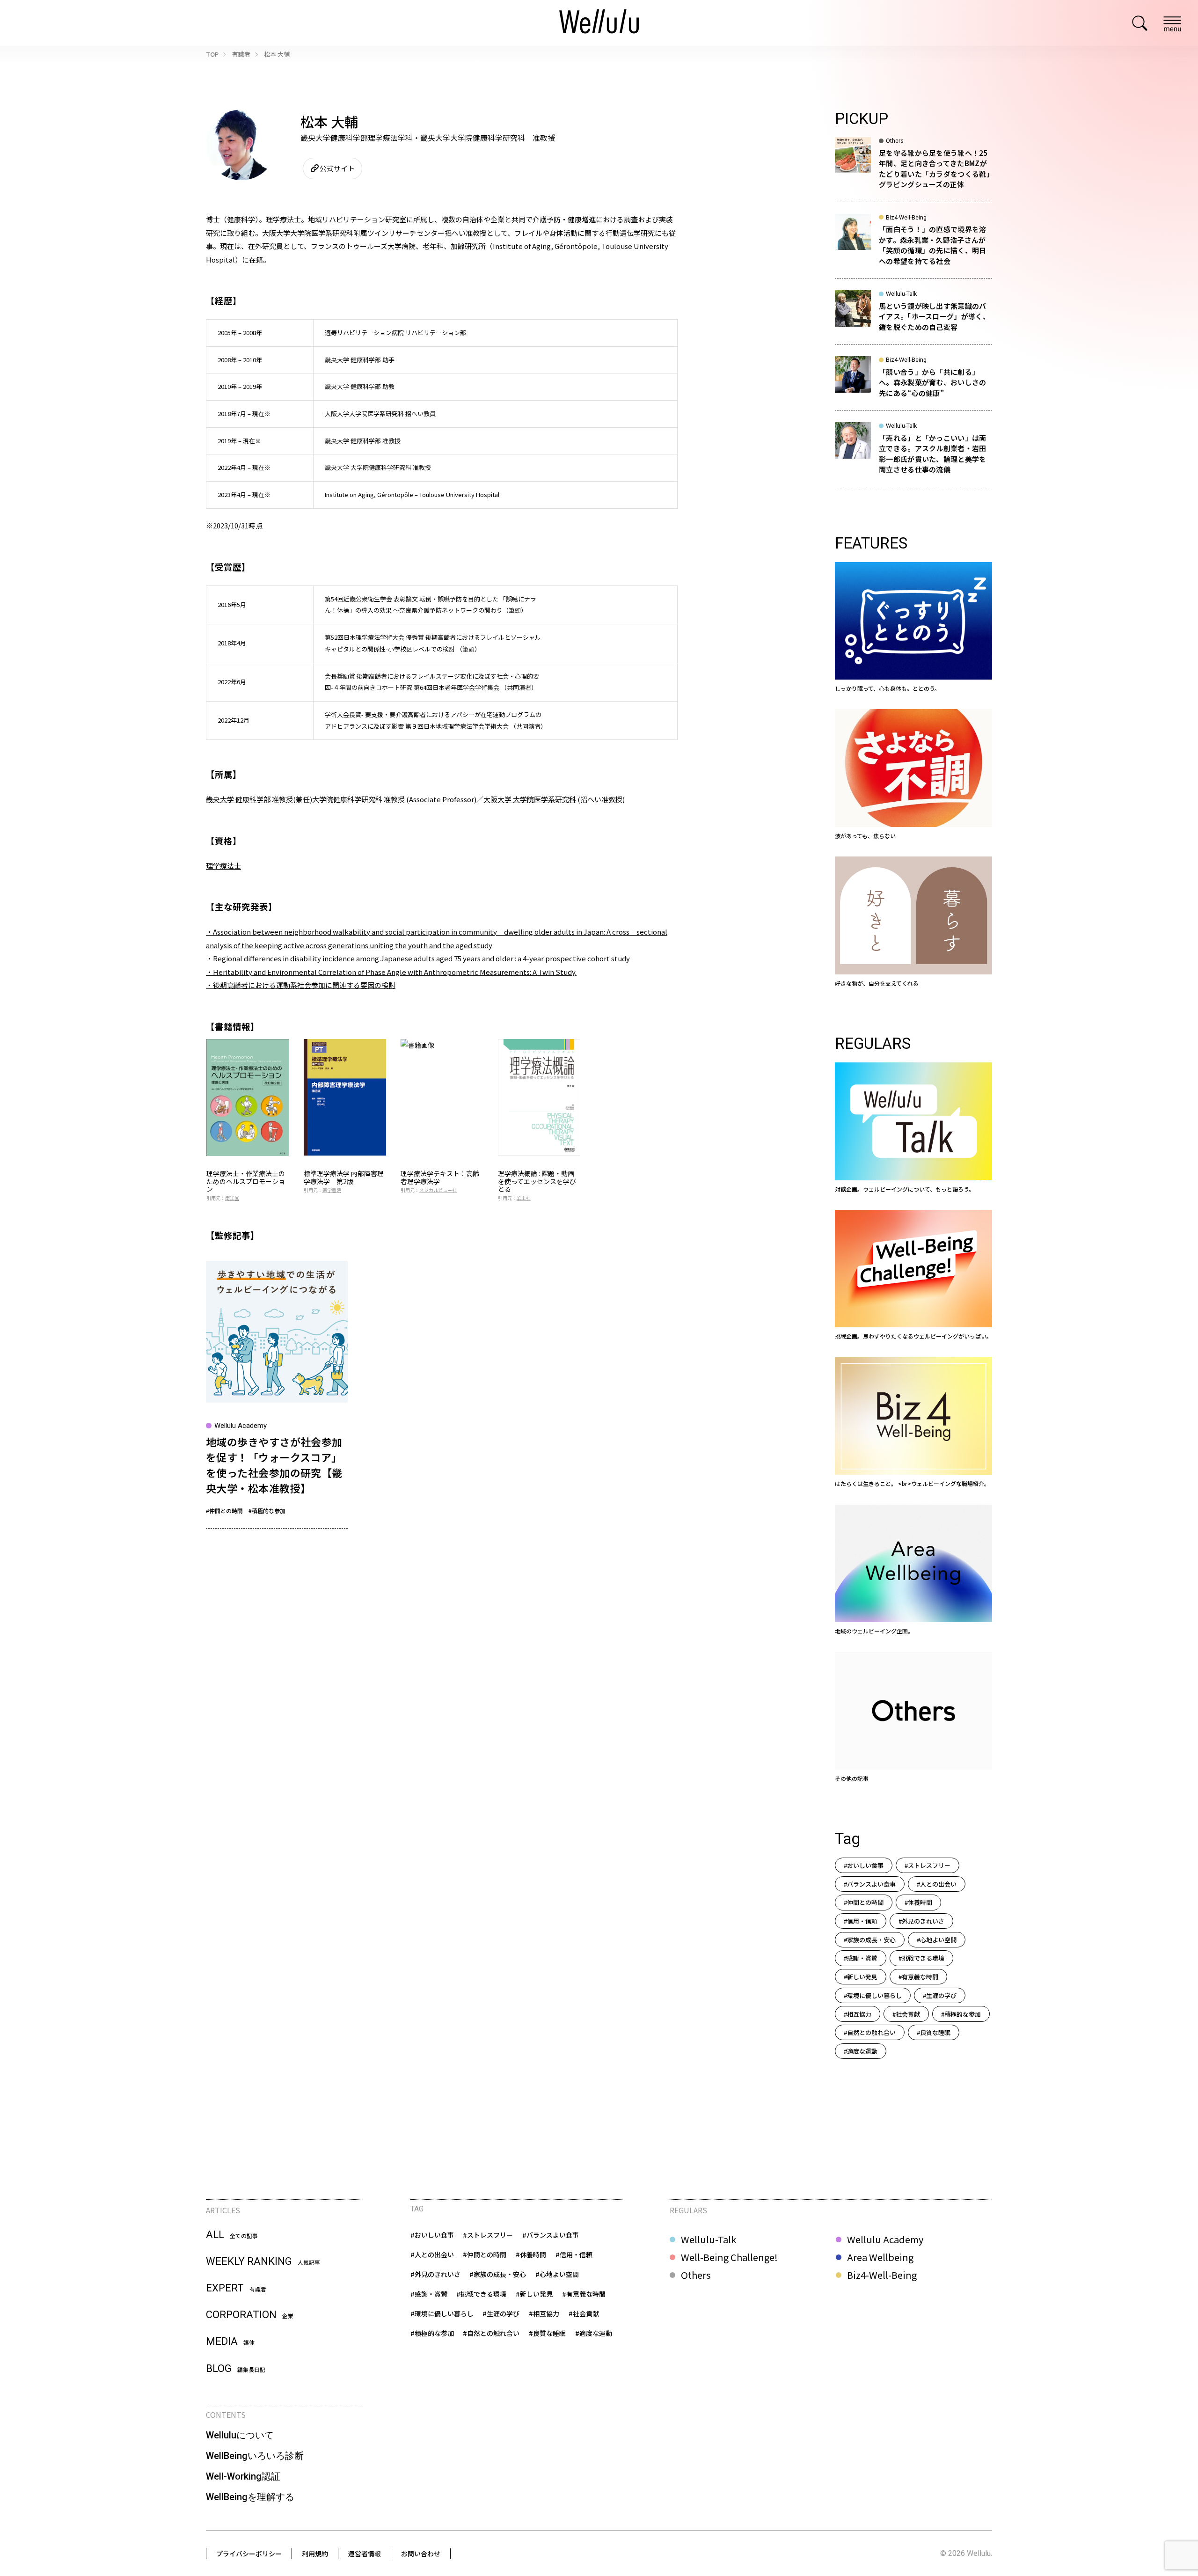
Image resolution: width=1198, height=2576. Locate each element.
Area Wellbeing (880, 2257)
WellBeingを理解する (250, 2497)
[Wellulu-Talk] (913, 1128)
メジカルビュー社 (438, 1190)
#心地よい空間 (937, 1940)
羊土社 (524, 1198)
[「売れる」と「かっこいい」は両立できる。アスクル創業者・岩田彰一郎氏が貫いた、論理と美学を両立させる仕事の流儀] (913, 454)
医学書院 (332, 1190)
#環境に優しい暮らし (873, 1995)
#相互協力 (858, 2014)
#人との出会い (937, 1884)
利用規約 (315, 2554)
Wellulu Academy (885, 2239)
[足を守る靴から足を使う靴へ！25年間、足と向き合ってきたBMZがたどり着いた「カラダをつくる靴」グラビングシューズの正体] (913, 169)
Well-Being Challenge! (729, 2257)
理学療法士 (223, 866)
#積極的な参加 (267, 1511)
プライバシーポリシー (249, 2554)
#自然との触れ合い (870, 2032)
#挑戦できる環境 (921, 1958)
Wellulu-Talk (709, 2239)
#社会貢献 (906, 2014)
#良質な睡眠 (934, 2032)
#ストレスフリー (928, 1865)
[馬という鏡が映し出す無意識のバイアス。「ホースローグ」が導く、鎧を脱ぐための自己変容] (913, 317)
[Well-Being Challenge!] (913, 1275)
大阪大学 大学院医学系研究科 (530, 799)
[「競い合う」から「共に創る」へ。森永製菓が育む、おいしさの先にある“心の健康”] (913, 383)
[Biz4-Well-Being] (913, 1423)
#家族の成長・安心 (870, 1940)
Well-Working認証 (243, 2476)
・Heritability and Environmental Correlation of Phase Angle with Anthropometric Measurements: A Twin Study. (391, 972)
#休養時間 (918, 1902)
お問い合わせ (421, 2554)
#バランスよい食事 (870, 1884)
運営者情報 (365, 2554)
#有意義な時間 (918, 1977)
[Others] (913, 1717)
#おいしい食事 (864, 1865)
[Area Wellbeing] (913, 1570)
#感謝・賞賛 (861, 1958)
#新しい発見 (861, 1977)
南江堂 (232, 1198)
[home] (599, 23)
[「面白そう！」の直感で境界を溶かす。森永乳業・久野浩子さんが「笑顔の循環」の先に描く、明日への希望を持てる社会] (913, 246)
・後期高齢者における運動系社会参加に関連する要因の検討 (301, 985)
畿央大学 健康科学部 (238, 799)
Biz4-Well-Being (882, 2275)
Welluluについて (240, 2435)
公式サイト (337, 168)
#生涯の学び (940, 1995)
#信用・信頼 (861, 1921)
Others (696, 2275)
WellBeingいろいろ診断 (255, 2456)
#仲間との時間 (224, 1511)
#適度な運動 (861, 2051)
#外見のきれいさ (921, 1921)
